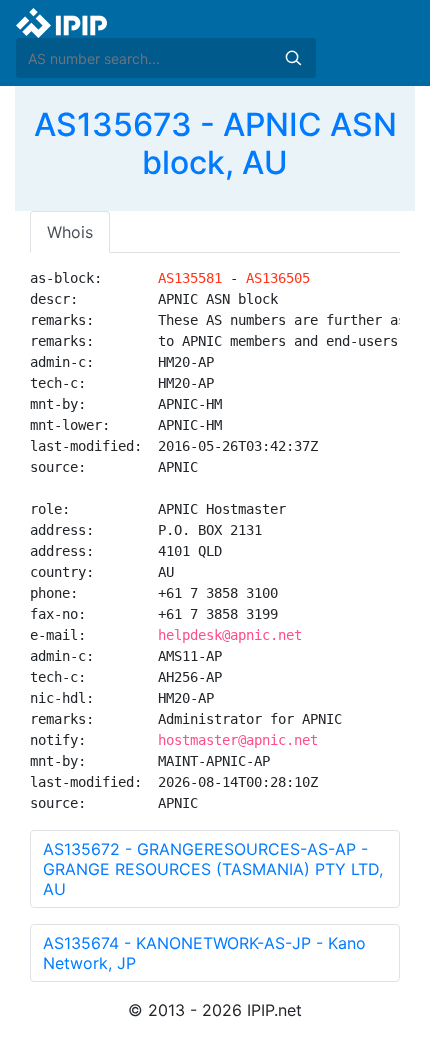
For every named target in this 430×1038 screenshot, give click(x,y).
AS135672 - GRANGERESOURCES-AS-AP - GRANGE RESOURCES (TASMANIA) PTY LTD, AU (213, 869)
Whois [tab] (70, 232)
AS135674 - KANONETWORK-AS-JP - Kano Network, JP (204, 953)
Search (293, 58)
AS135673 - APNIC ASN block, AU (215, 143)
